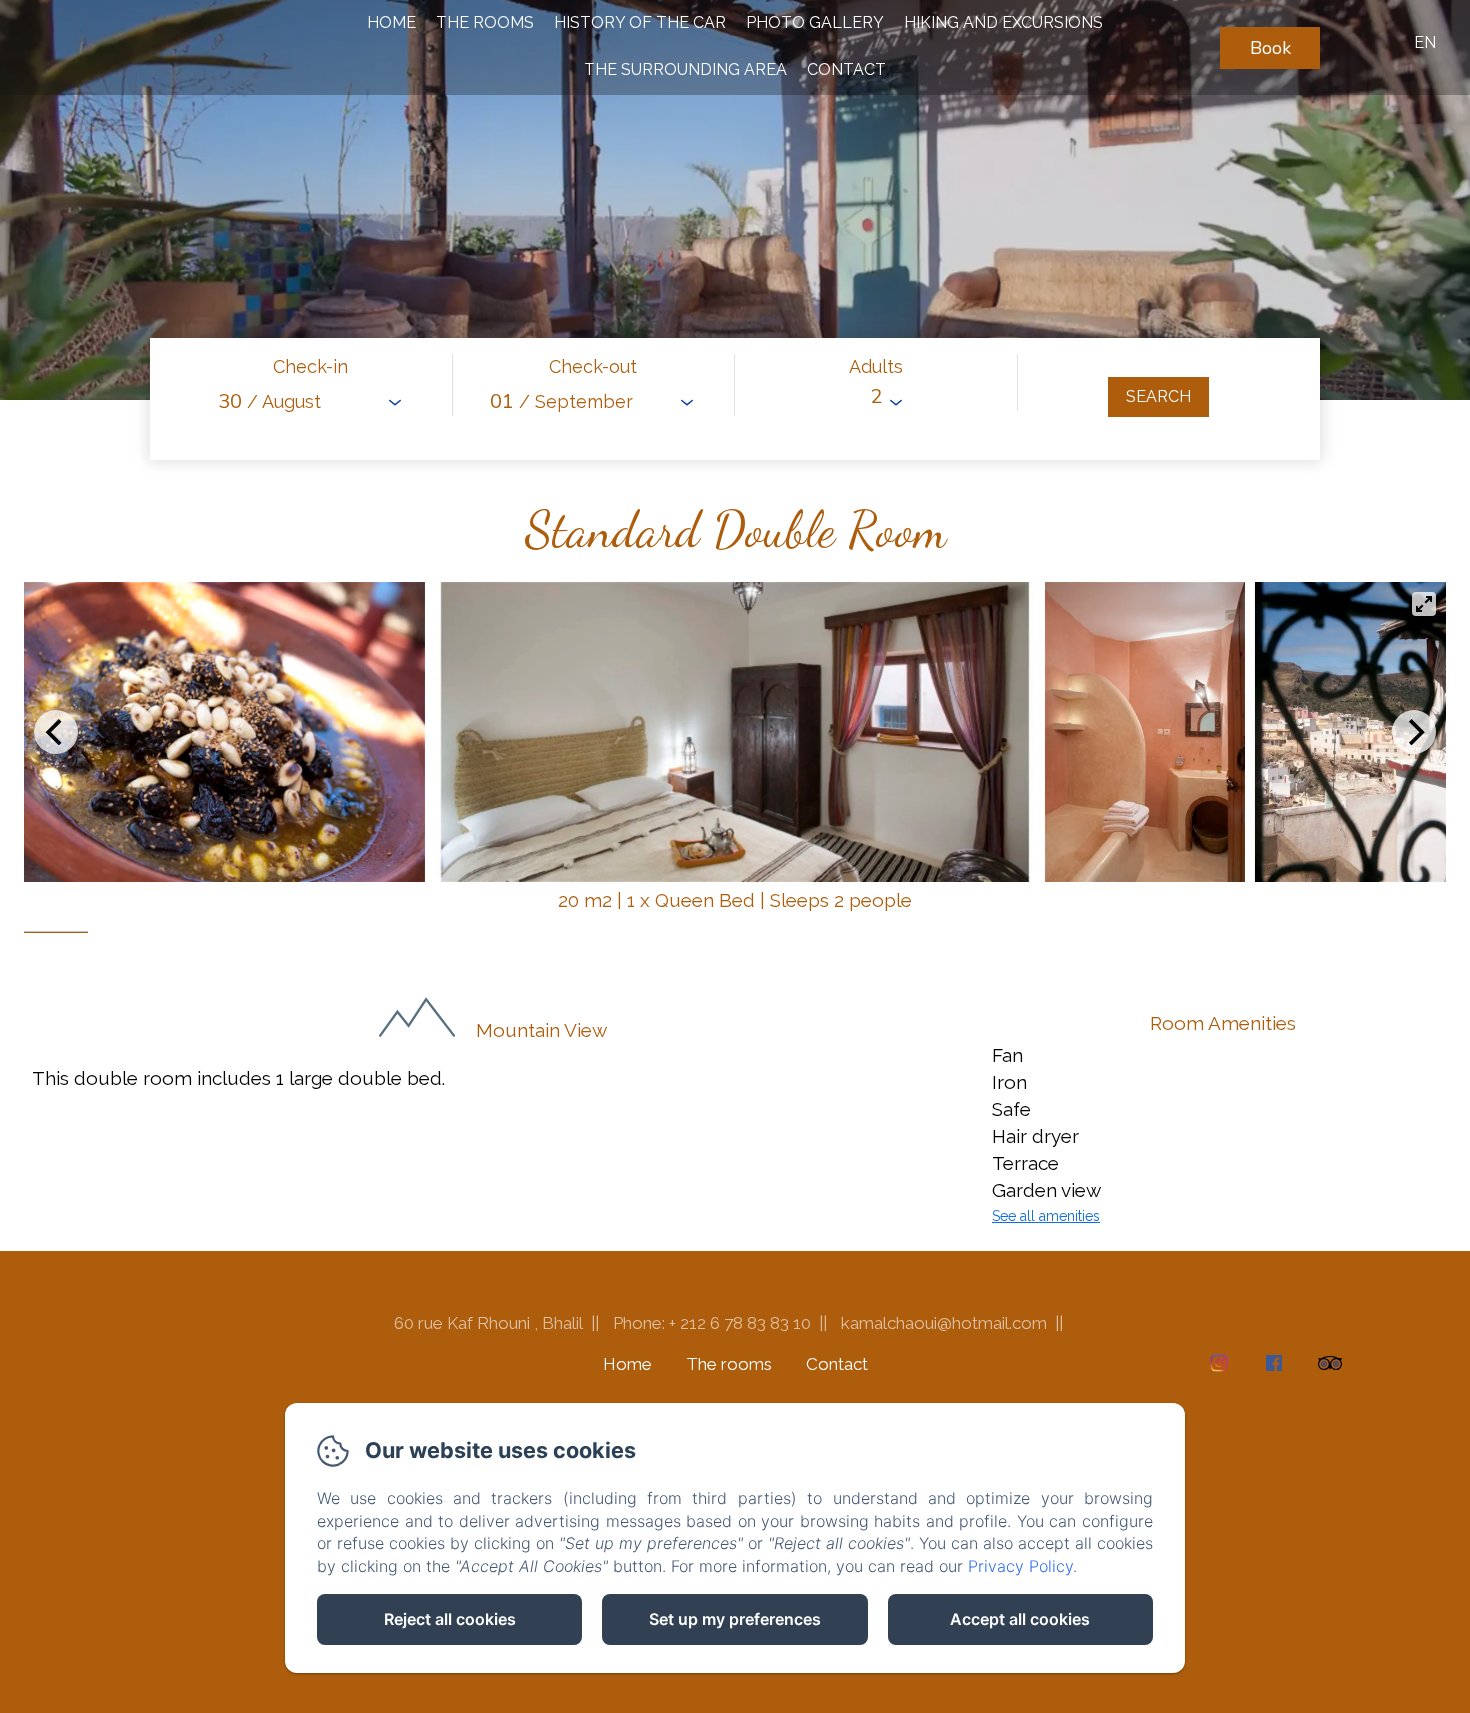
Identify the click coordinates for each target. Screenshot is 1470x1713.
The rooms (485, 22)
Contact (846, 69)
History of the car (640, 22)
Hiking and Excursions (1003, 22)
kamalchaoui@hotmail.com (944, 1323)
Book (1270, 48)
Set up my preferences (735, 1619)
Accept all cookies (1020, 1619)
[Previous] (56, 732)
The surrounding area (685, 69)
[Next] (1414, 732)
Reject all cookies (450, 1619)
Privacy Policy (1020, 1566)
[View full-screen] (1424, 604)
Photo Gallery (815, 22)
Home (391, 22)
